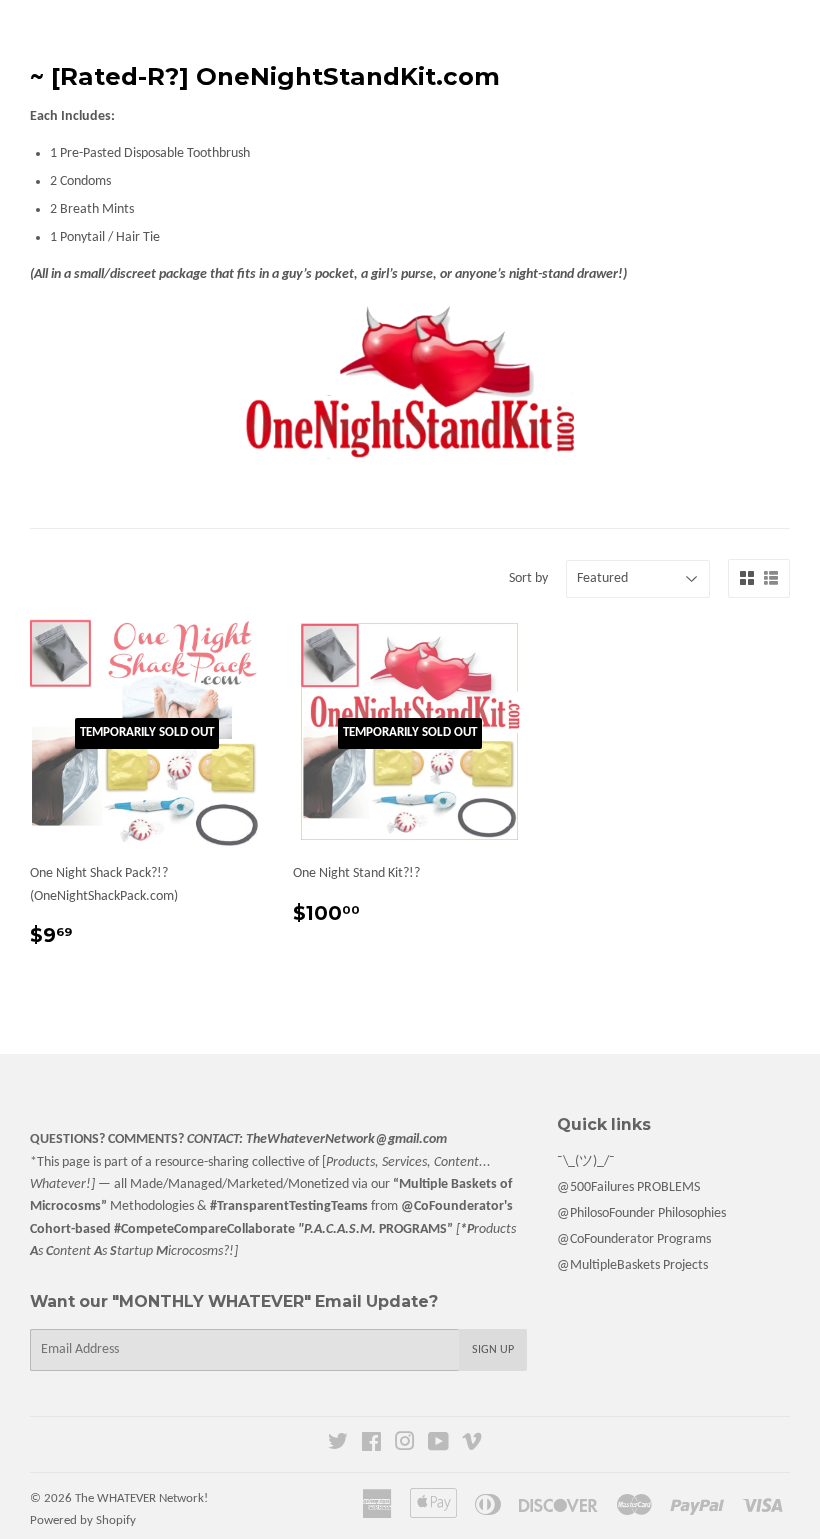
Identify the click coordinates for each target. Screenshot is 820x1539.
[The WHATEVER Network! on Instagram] (405, 1445)
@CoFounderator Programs (634, 1239)
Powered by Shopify (83, 1520)
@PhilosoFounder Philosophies (641, 1213)
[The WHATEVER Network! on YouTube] (438, 1445)
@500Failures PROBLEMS (628, 1187)
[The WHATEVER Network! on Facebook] (371, 1445)
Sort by (528, 578)
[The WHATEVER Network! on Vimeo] (472, 1445)
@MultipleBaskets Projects (632, 1265)
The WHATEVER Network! (141, 1498)
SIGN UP (493, 1350)
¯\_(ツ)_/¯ (586, 1161)
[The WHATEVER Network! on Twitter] (338, 1445)
